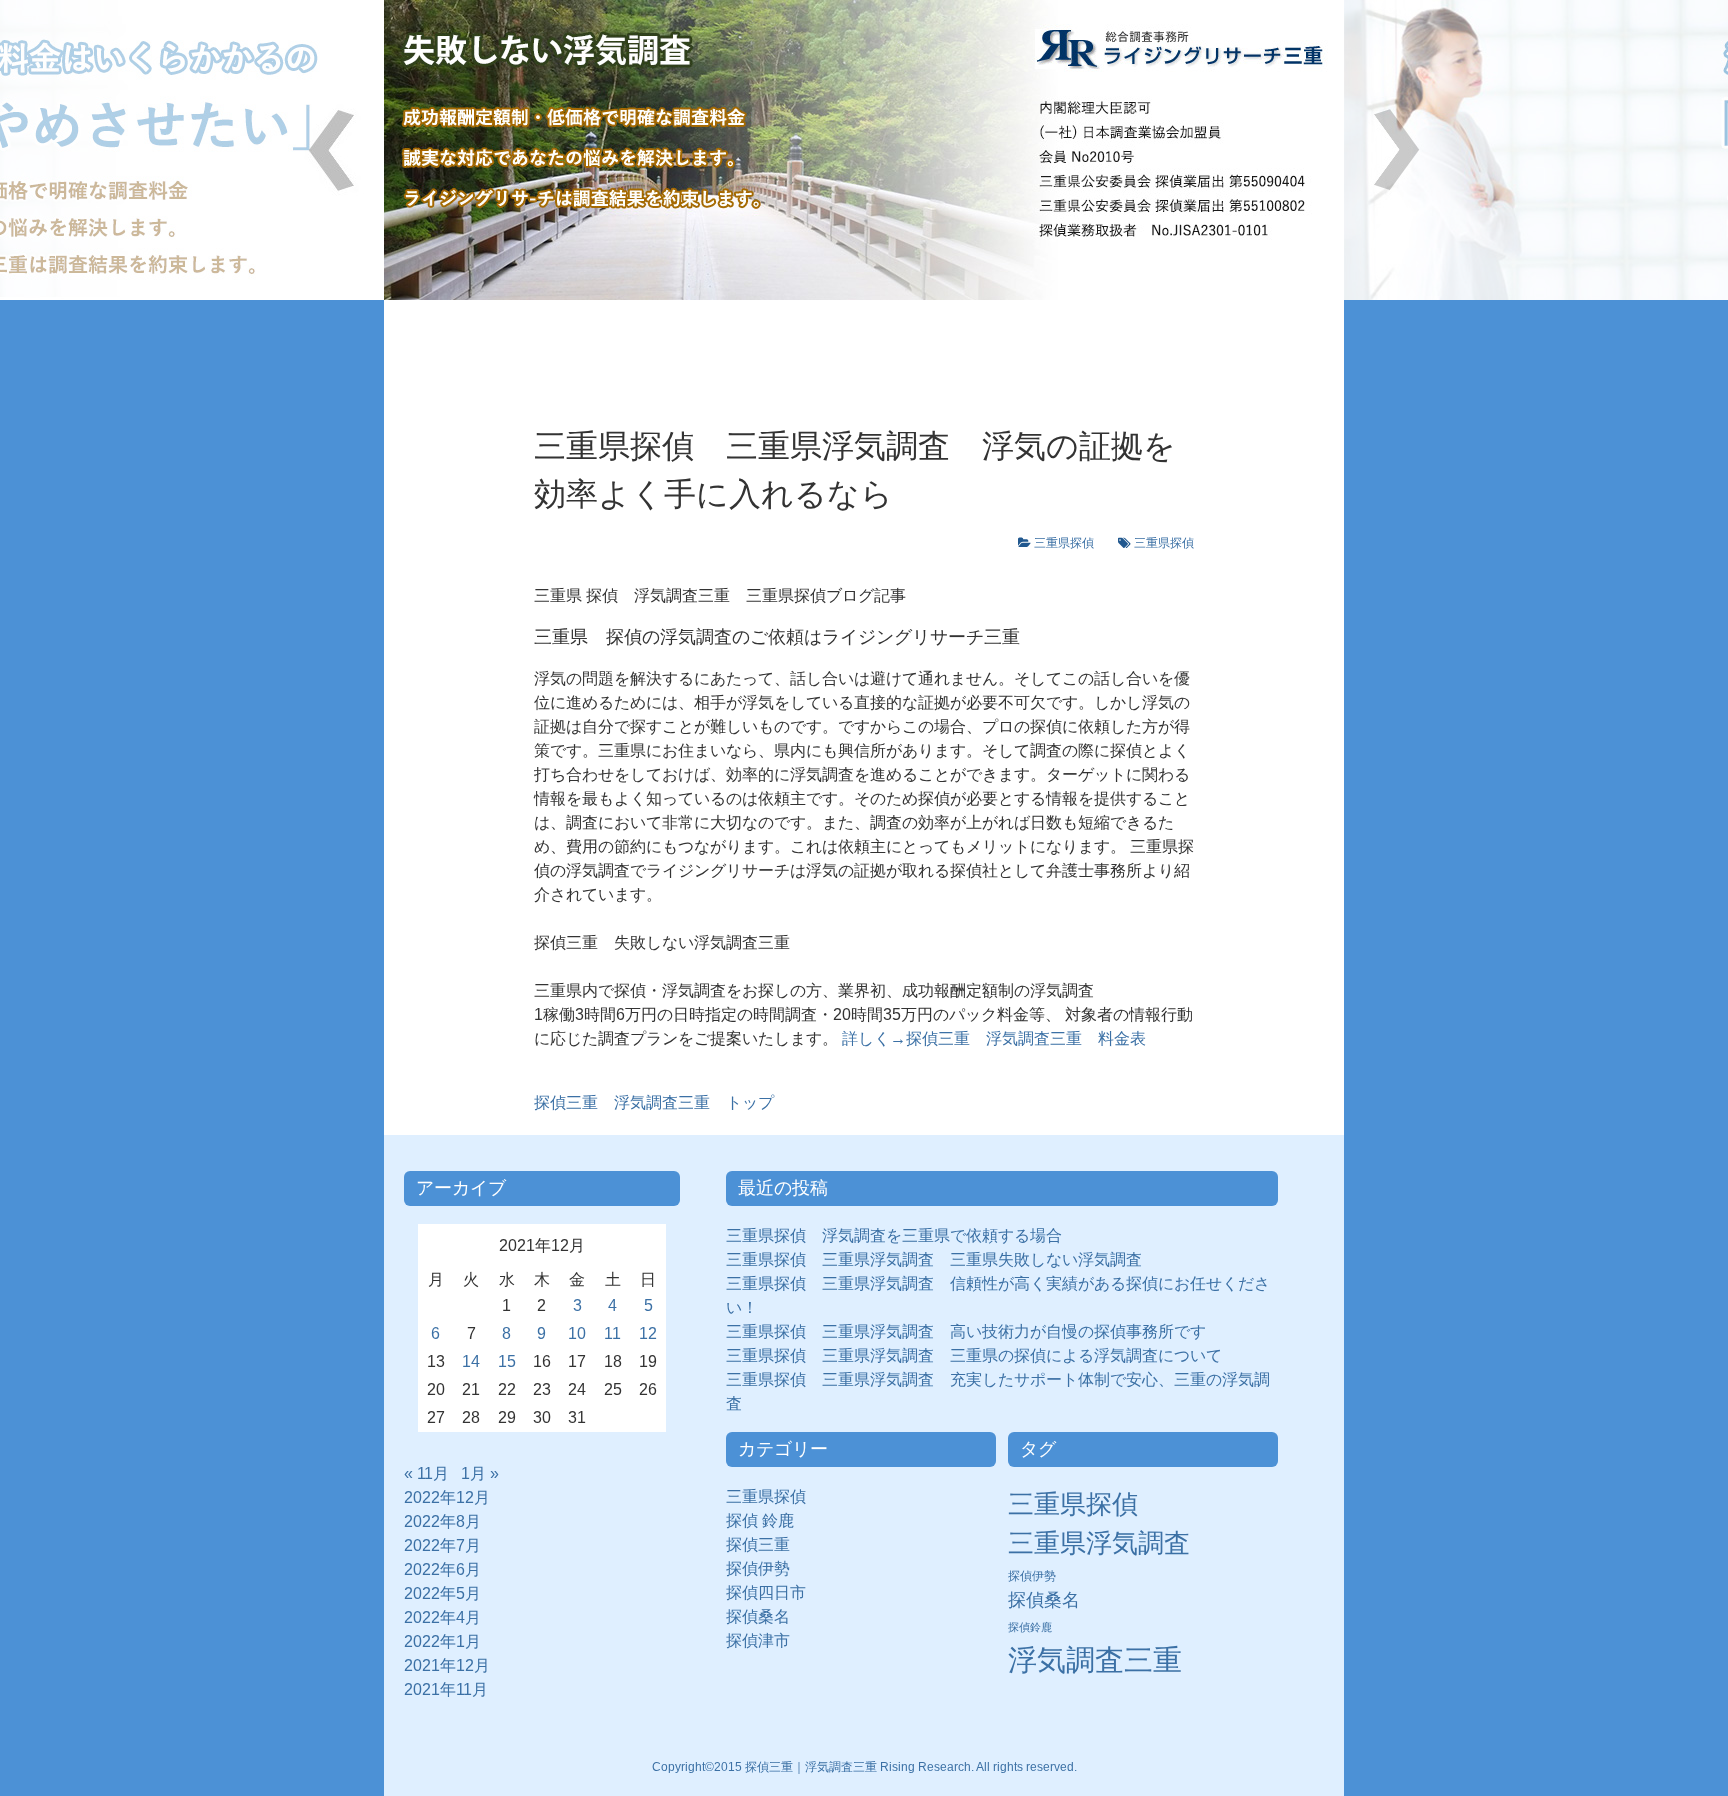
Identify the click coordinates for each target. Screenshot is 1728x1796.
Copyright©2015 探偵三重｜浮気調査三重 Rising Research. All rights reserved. (864, 1767)
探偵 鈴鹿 (768, 1520)
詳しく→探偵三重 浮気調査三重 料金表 (992, 1038)
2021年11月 (446, 1689)
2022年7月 (442, 1545)
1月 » (480, 1473)
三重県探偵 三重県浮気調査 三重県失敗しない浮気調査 (934, 1259)
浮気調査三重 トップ (654, 1102)
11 (612, 1333)
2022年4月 (442, 1617)
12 (648, 1333)
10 (577, 1333)
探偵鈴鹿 (1030, 1627)
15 (507, 1361)
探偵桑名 (766, 1616)
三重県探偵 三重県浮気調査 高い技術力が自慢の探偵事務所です (966, 1331)
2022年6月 (442, 1569)
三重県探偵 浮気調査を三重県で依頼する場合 (894, 1235)
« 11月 (426, 1473)
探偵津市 (766, 1640)
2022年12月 (447, 1497)
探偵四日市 (774, 1592)
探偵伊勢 (766, 1568)
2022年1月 (442, 1641)
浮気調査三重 (1095, 1659)
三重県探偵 (1070, 543)
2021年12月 (447, 1665)
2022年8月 (442, 1521)
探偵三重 (758, 1544)
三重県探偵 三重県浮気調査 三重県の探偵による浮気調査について (974, 1355)
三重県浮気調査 (1099, 1543)
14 (471, 1361)
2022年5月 (442, 1593)
